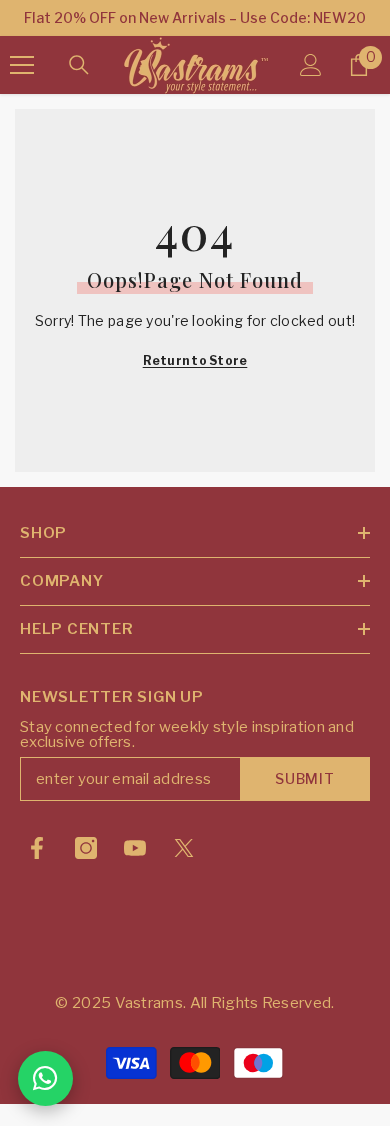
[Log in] (311, 65)
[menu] (22, 65)
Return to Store (195, 360)
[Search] (79, 65)
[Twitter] (184, 848)
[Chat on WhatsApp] (45, 1078)
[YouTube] (135, 848)
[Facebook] (37, 848)
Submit (304, 778)
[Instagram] (86, 848)
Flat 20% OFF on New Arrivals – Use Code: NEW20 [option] (195, 17)
